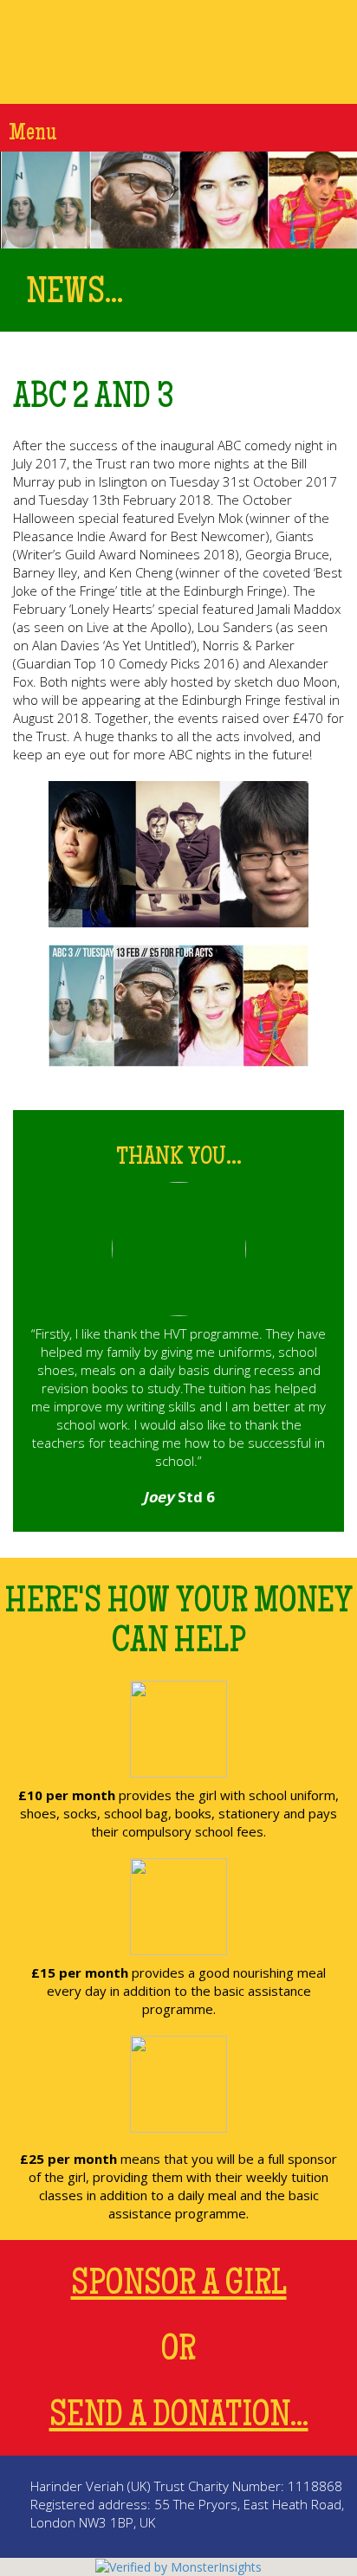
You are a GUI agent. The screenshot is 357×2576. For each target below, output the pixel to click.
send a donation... (179, 2418)
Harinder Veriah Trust (178, 52)
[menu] (340, 127)
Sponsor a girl (179, 2286)
